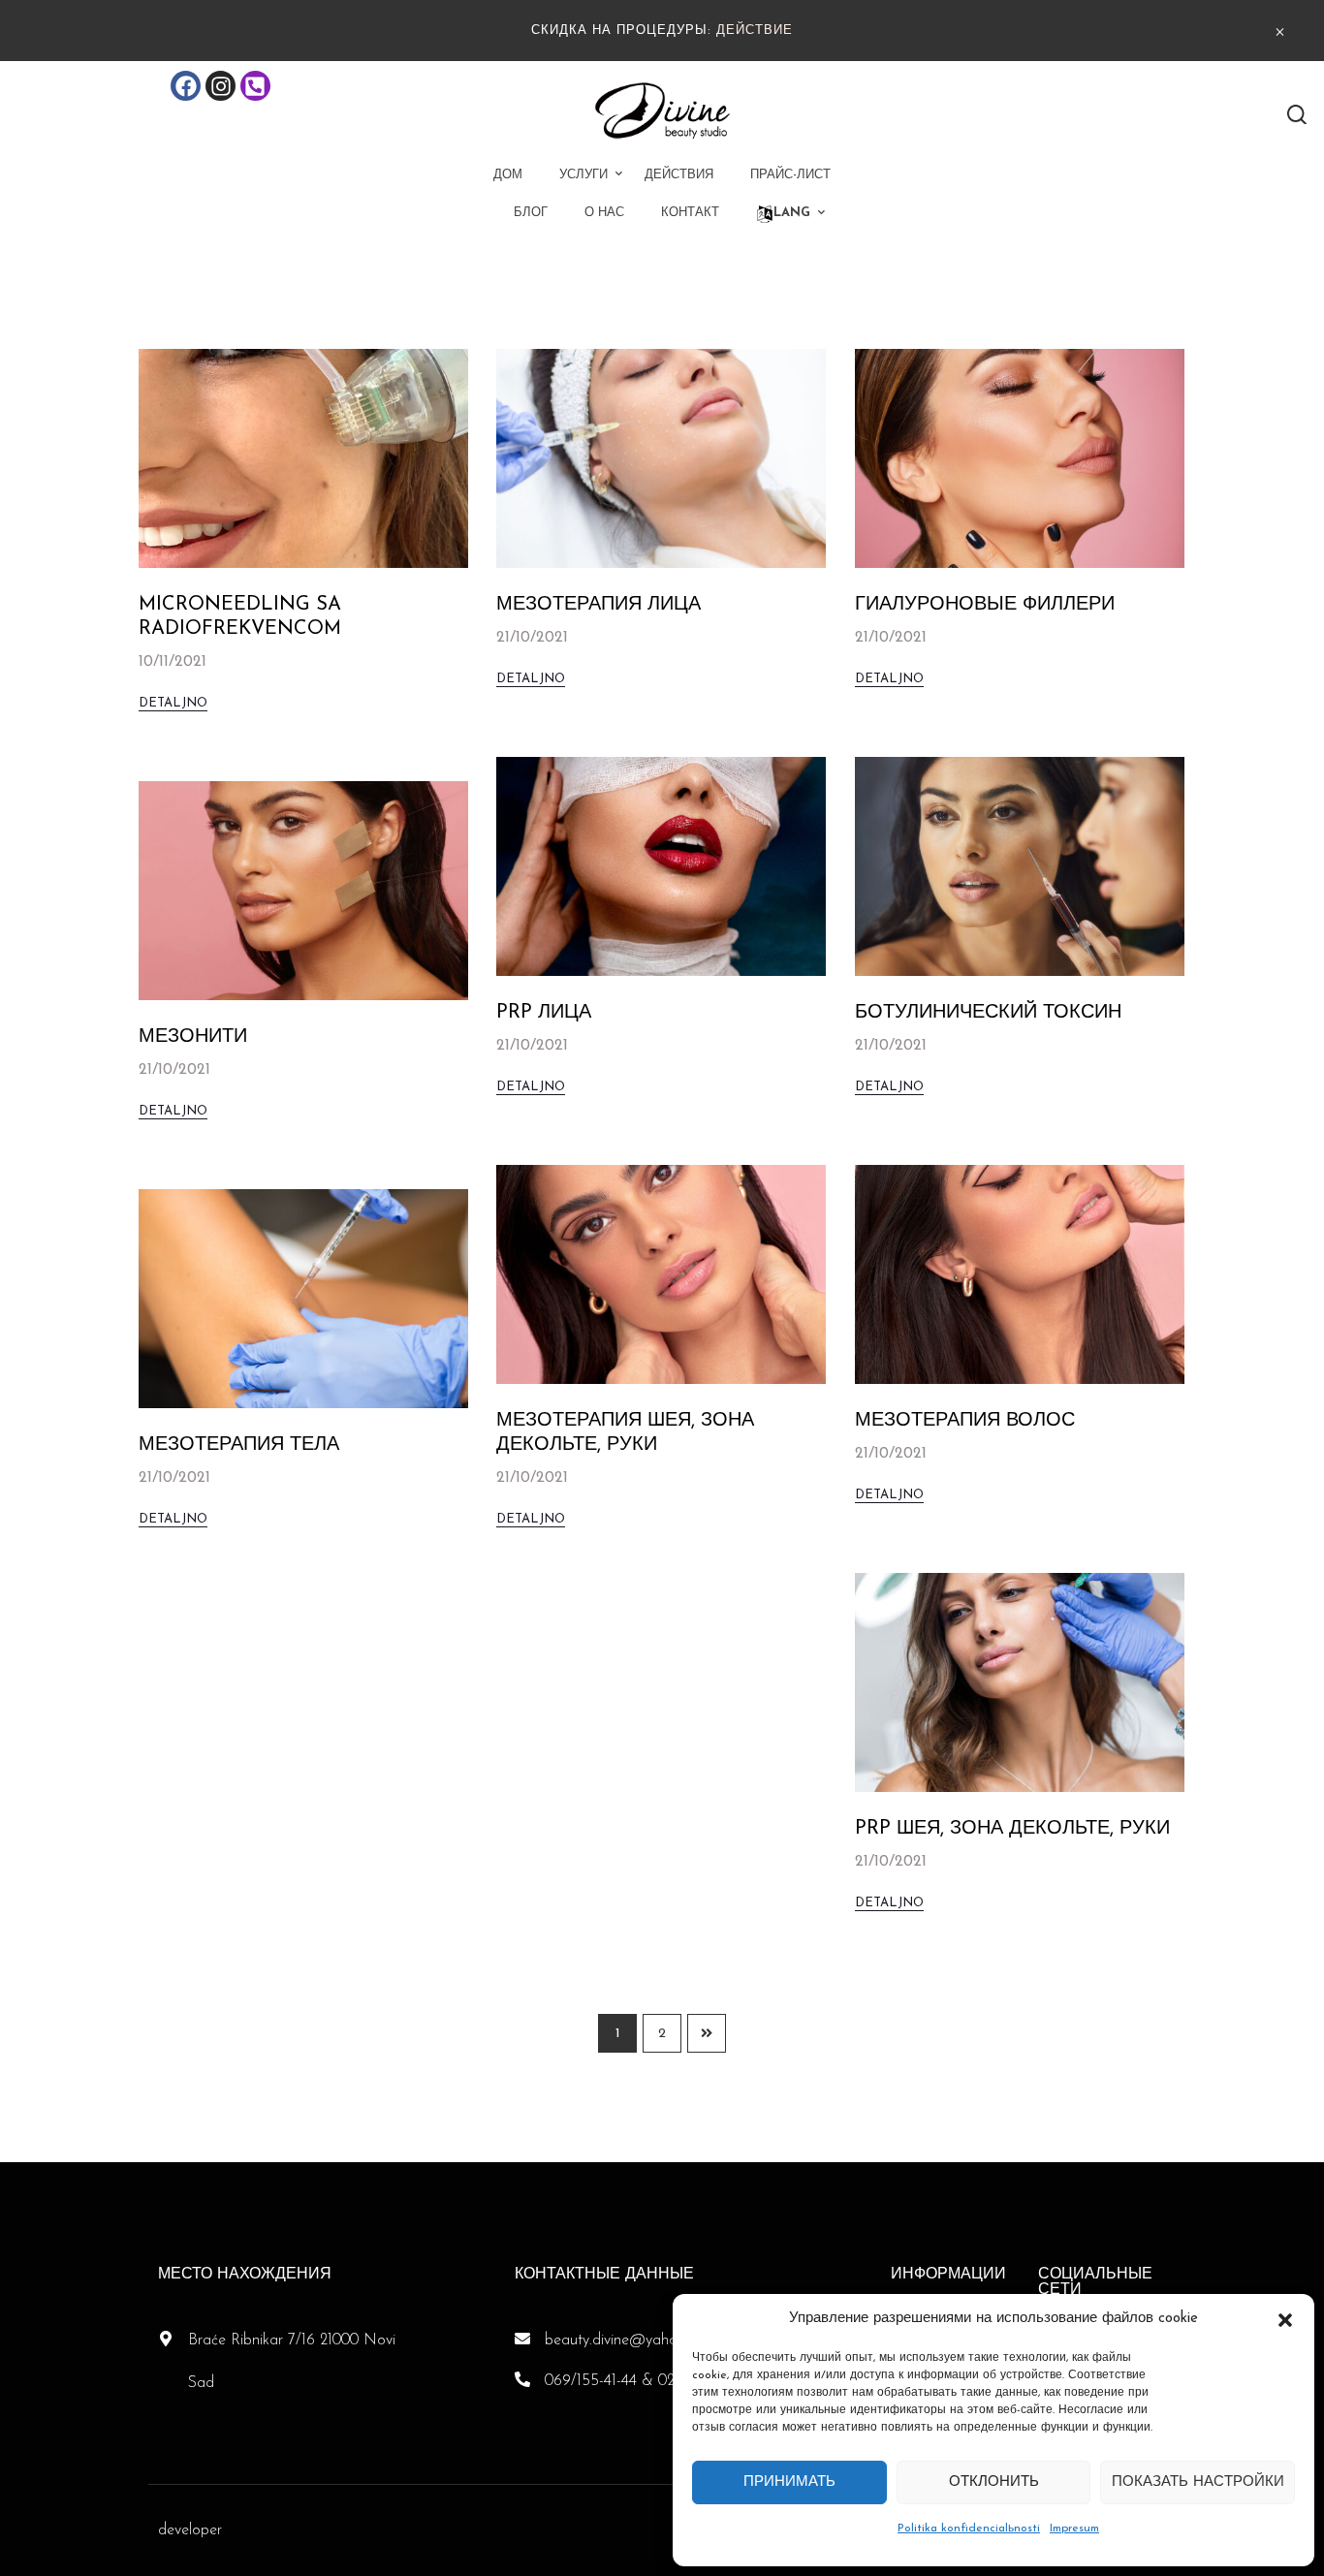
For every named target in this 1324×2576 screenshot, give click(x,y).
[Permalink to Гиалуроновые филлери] (1020, 457)
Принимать (789, 2482)
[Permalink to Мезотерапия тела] (303, 1298)
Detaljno (173, 703)
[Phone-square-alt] (255, 86)
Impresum (1074, 2529)
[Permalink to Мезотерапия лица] (661, 457)
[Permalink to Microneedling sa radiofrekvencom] (303, 457)
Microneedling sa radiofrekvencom (240, 617)
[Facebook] (186, 86)
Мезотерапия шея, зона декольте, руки (625, 1433)
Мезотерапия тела (239, 1445)
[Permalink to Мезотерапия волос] (1020, 1273)
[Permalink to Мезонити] (303, 890)
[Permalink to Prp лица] (661, 865)
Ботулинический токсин (988, 1013)
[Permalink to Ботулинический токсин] (1020, 865)
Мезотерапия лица (599, 605)
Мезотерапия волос (965, 1421)
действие (755, 31)
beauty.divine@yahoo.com (631, 2340)
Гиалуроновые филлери (985, 605)
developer (190, 2530)
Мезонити (193, 1037)
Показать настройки (1198, 2482)
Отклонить (994, 2482)
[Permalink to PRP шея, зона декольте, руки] (1020, 1681)
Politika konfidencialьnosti (969, 2529)
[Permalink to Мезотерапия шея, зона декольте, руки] (661, 1273)
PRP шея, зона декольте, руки (1012, 1829)
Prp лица (544, 1013)
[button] (1285, 2319)
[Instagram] (221, 86)
